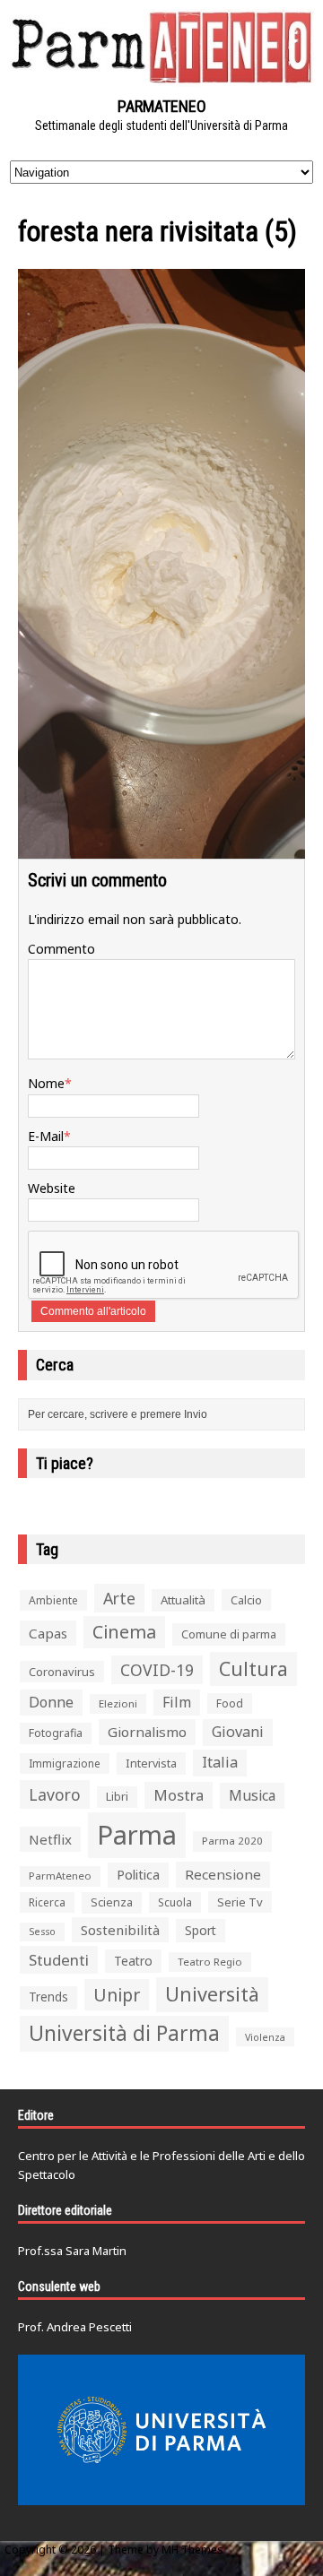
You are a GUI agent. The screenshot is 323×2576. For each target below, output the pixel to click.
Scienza (112, 1902)
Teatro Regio (210, 1962)
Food (230, 1703)
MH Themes (192, 2550)
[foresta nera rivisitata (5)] (161, 848)
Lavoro (55, 1794)
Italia (220, 1762)
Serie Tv (240, 1902)
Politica (138, 1874)
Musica (252, 1795)
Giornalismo (147, 1732)
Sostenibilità (120, 1930)
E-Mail (46, 1136)
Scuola (175, 1902)
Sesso (42, 1932)
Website (52, 1188)
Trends (48, 1997)
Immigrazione (65, 1763)
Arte (119, 1598)
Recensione (223, 1874)
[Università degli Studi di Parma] (161, 2430)
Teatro (133, 1961)
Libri (117, 1797)
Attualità (183, 1600)
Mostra (179, 1795)
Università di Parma (124, 2033)
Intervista (151, 1763)
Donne (51, 1702)
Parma (137, 1835)
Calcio (246, 1600)
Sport (201, 1930)
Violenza (265, 2037)
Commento (61, 949)
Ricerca (47, 1902)
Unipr (117, 1995)
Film (177, 1702)
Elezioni (118, 1703)
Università (212, 1994)
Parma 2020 (232, 1841)
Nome (46, 1083)
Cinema (124, 1632)
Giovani (238, 1732)
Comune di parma (229, 1634)
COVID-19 (157, 1670)
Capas (48, 1633)
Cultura (253, 1668)
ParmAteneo (60, 1876)
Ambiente (53, 1600)
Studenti (59, 1960)
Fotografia (56, 1733)
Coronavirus (62, 1672)
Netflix (50, 1839)
